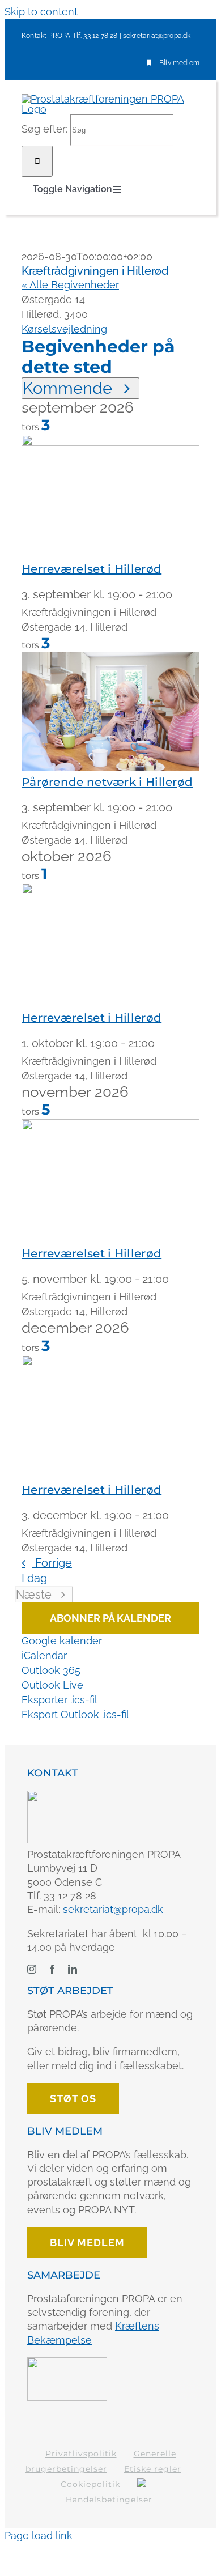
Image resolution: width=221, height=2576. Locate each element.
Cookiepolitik (90, 2484)
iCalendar (44, 1655)
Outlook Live (52, 1685)
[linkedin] (73, 1969)
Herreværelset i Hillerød (92, 569)
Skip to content (41, 12)
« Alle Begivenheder (70, 285)
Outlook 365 (51, 1670)
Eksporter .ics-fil (59, 1700)
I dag (34, 1578)
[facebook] (52, 1969)
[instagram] (32, 1969)
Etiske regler (153, 2469)
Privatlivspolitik (81, 2454)
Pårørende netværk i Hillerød (107, 782)
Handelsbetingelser (109, 2500)
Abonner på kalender (110, 1618)
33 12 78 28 (100, 36)
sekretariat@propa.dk (157, 36)
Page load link (39, 2535)
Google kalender (62, 1641)
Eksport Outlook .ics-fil (75, 1714)
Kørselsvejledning (64, 329)
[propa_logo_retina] (112, 1795)
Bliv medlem (179, 63)
